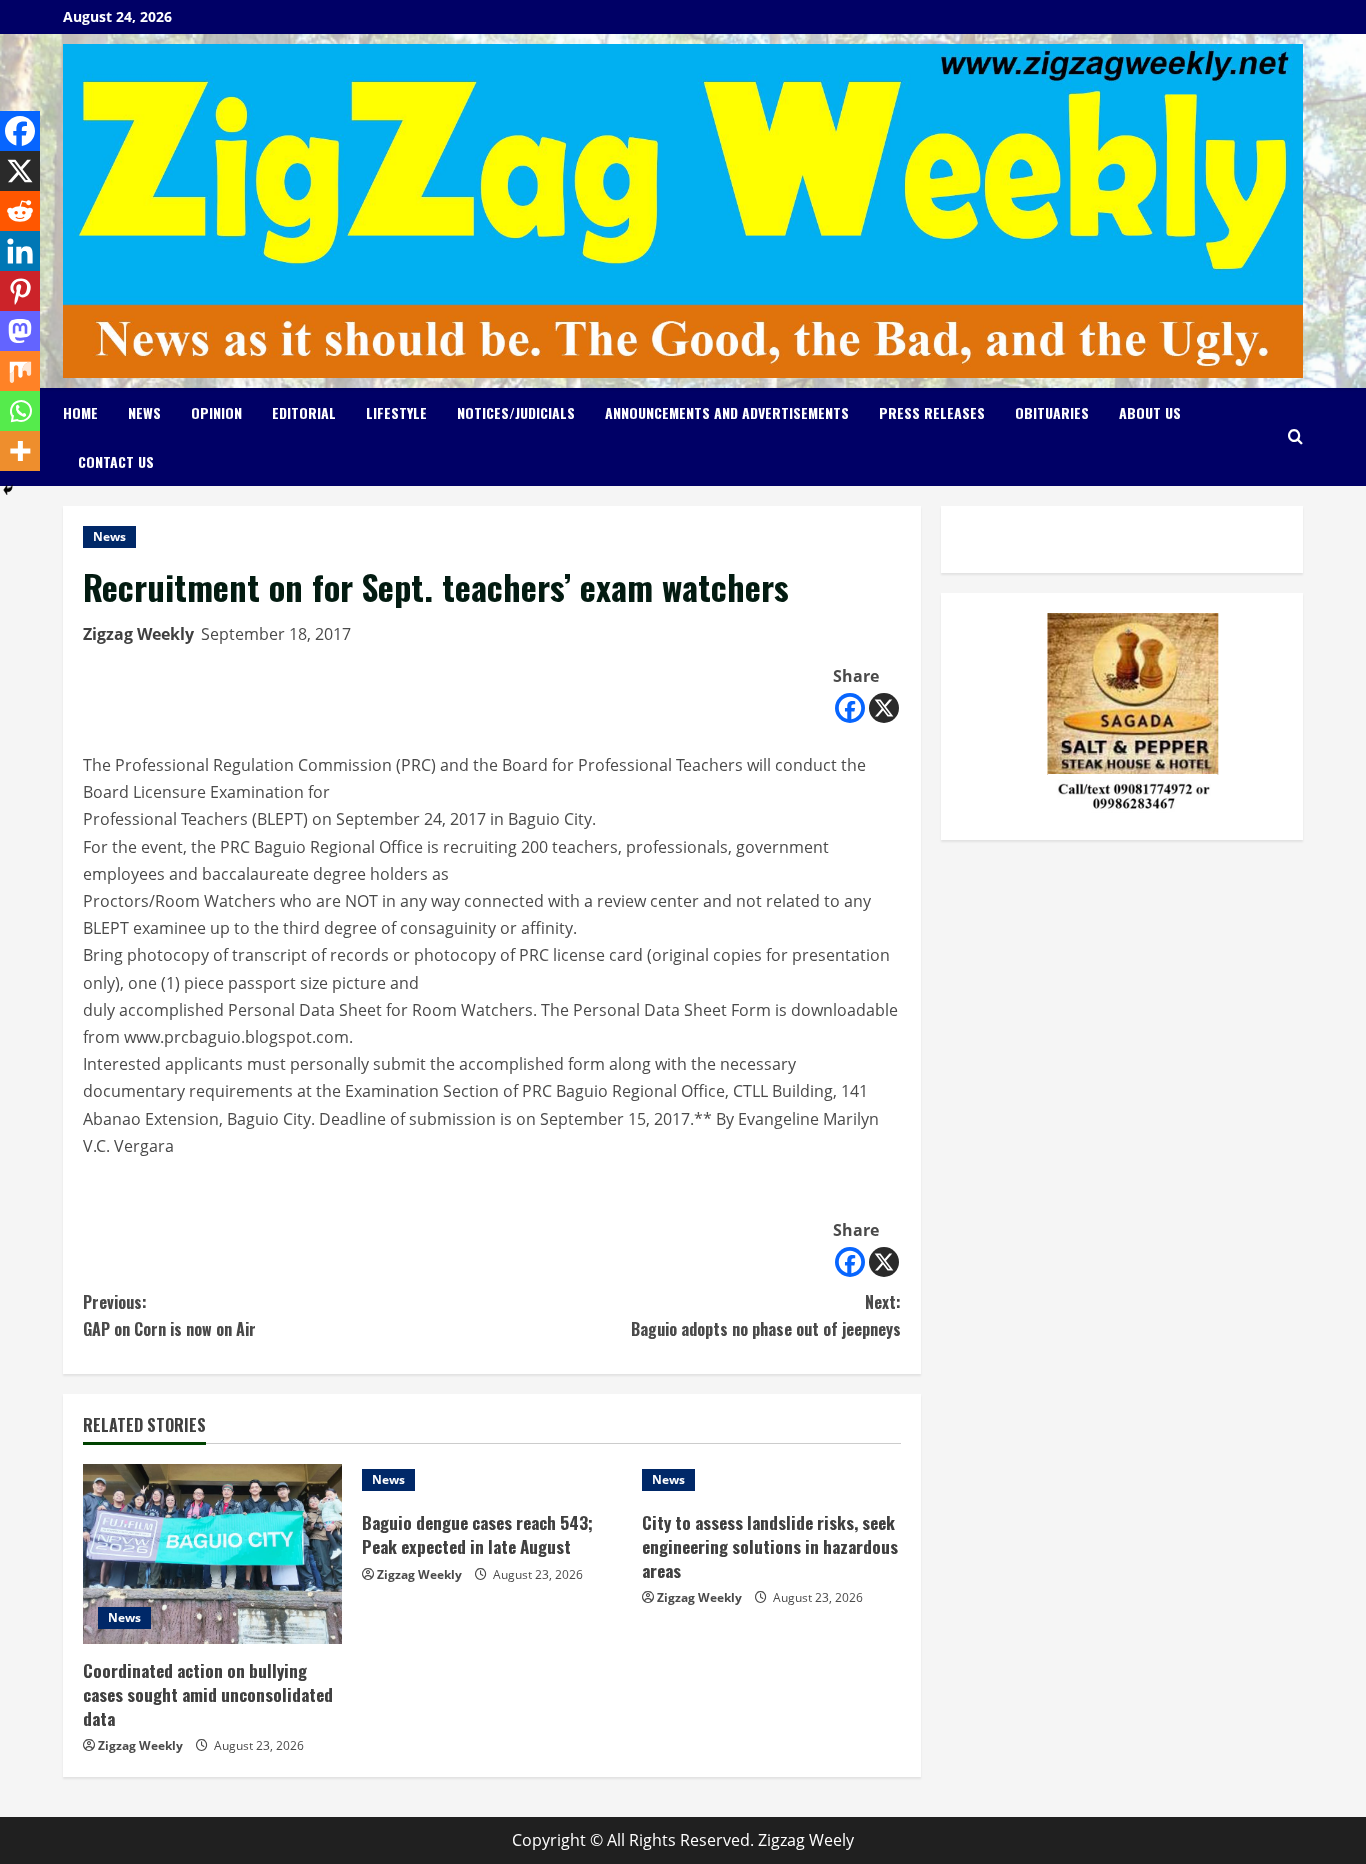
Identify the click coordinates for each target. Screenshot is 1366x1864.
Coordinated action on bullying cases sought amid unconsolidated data (208, 1694)
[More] (20, 451)
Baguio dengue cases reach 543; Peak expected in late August (477, 1534)
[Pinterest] (20, 291)
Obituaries (1052, 412)
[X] (884, 708)
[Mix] (20, 371)
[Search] (1295, 436)
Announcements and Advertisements (727, 412)
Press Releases (932, 412)
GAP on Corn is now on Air (169, 1315)
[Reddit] (20, 211)
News (144, 412)
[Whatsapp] (20, 411)
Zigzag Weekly (138, 634)
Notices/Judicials (516, 412)
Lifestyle (396, 412)
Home (80, 412)
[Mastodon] (20, 331)
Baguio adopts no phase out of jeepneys (766, 1315)
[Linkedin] (20, 251)
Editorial (304, 412)
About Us (1150, 412)
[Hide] (8, 490)
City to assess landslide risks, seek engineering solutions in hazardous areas (770, 1546)
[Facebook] (850, 708)
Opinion (216, 412)
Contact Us (116, 461)
